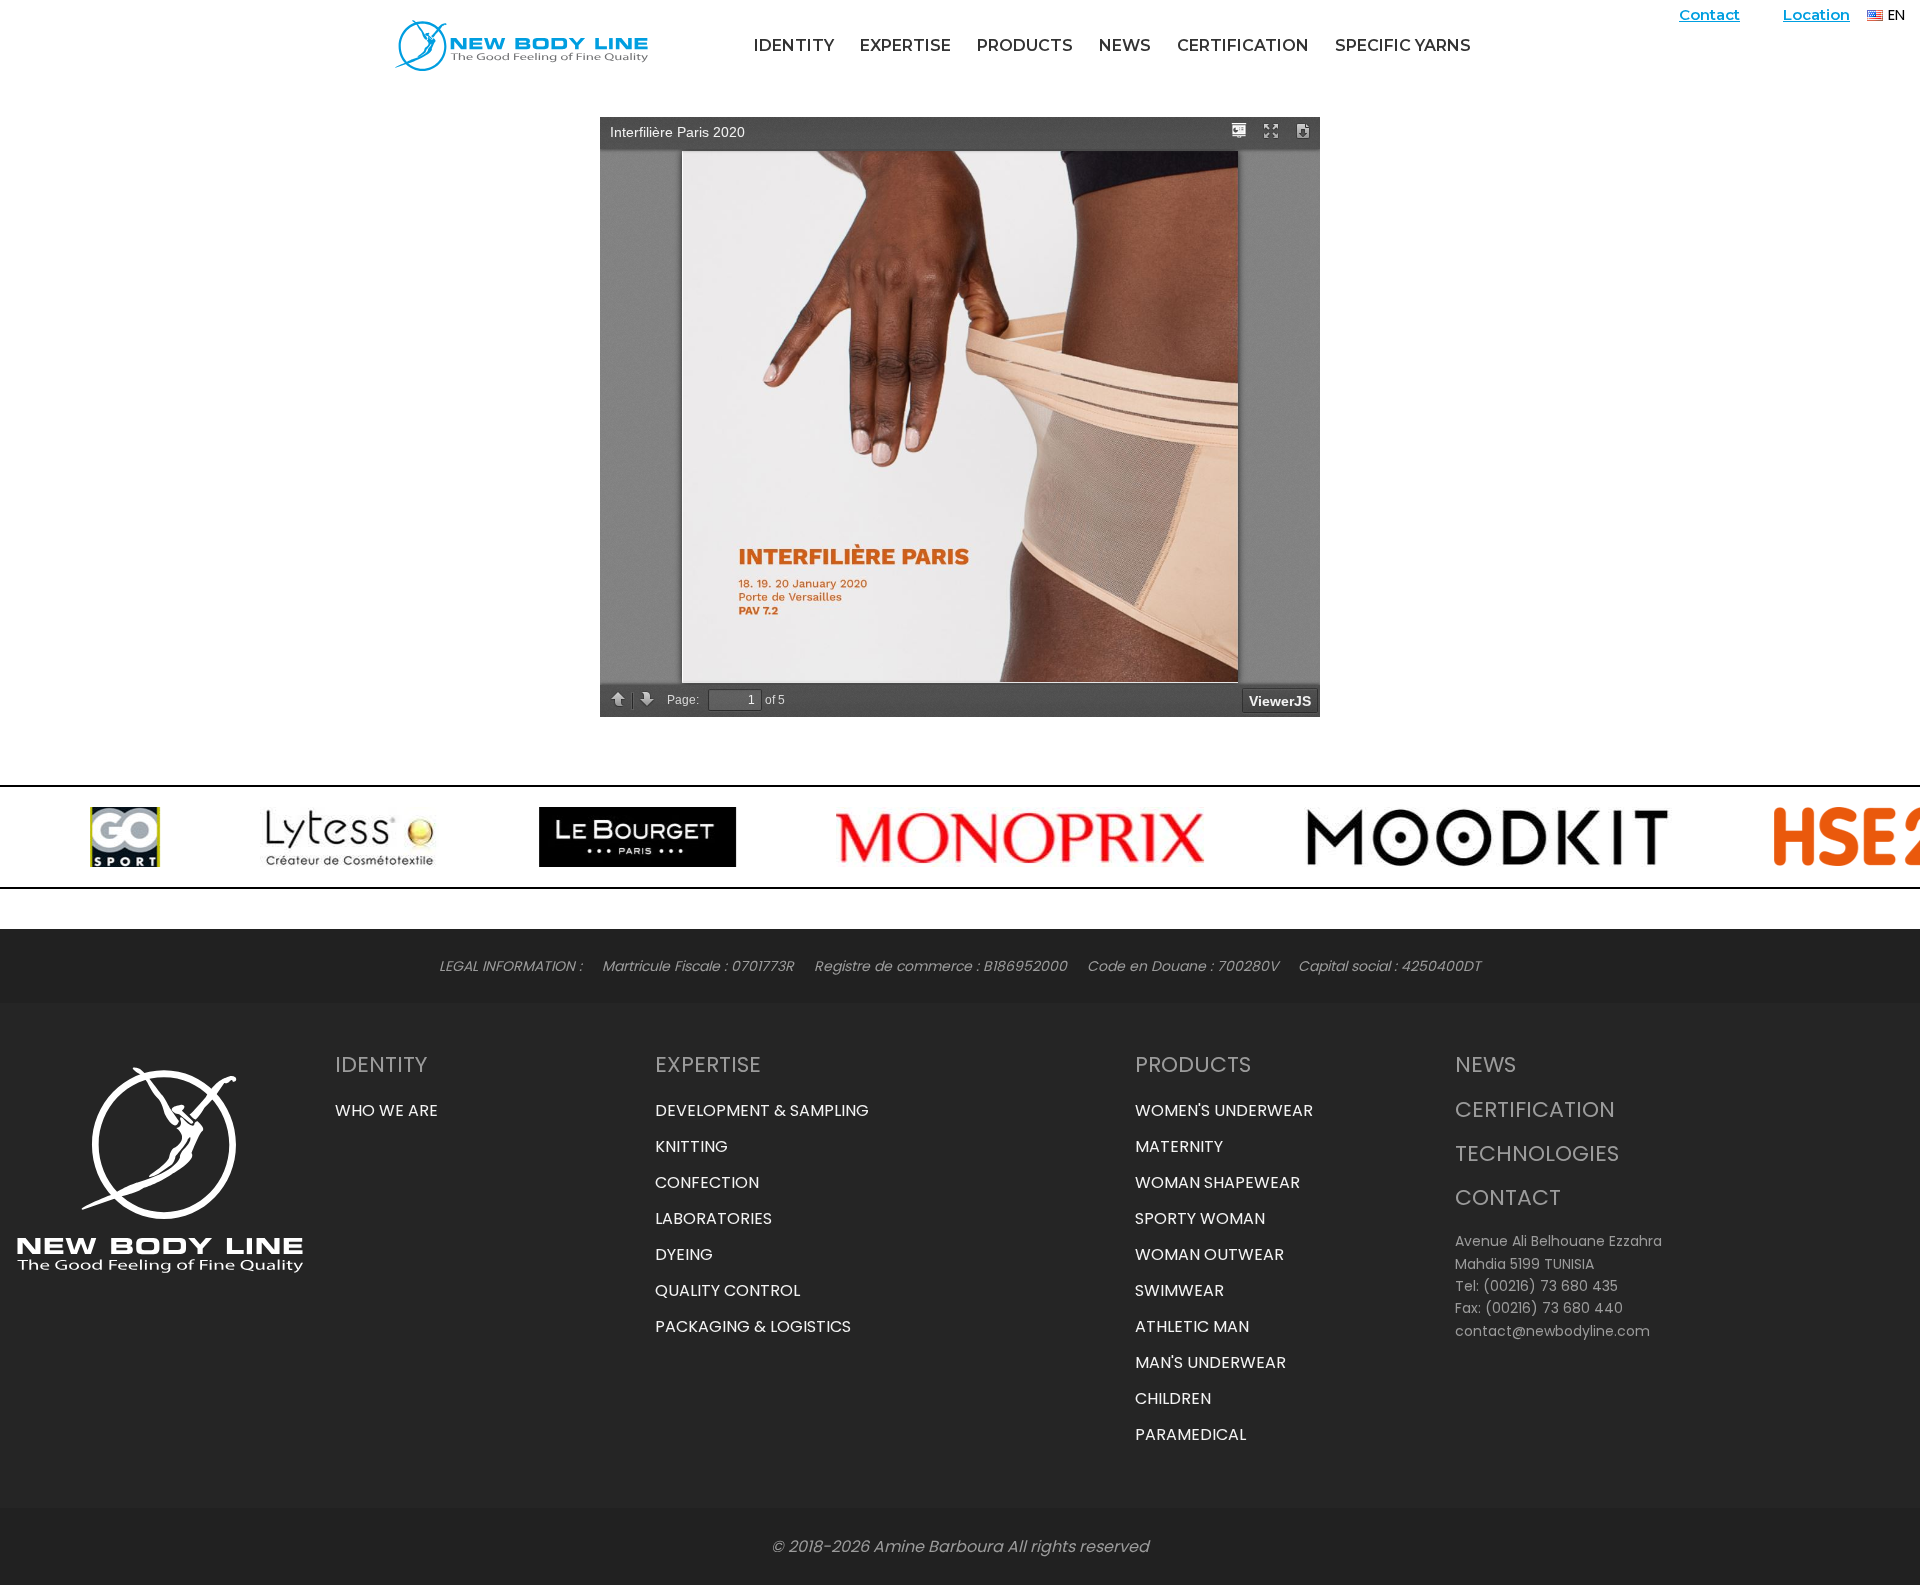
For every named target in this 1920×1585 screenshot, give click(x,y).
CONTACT (1508, 1197)
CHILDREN (1173, 1398)
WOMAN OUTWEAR (1209, 1254)
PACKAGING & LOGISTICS (753, 1326)
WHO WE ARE (386, 1110)
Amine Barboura (938, 1546)
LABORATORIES (713, 1218)
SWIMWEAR (1179, 1290)
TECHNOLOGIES (1537, 1153)
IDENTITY (794, 45)
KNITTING (691, 1146)
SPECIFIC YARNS (1403, 45)
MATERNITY (1179, 1146)
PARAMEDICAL (1190, 1434)
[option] (66, 837)
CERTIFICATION (1243, 45)
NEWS (1125, 45)
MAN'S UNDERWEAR (1210, 1362)
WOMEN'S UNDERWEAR (1224, 1110)
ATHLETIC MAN (1192, 1326)
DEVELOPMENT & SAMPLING (762, 1110)
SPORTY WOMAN (1200, 1218)
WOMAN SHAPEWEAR (1217, 1182)
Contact (1709, 14)
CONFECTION (707, 1182)
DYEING (684, 1254)
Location (1816, 14)
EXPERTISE (905, 45)
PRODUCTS (1025, 45)
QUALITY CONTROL (727, 1290)
